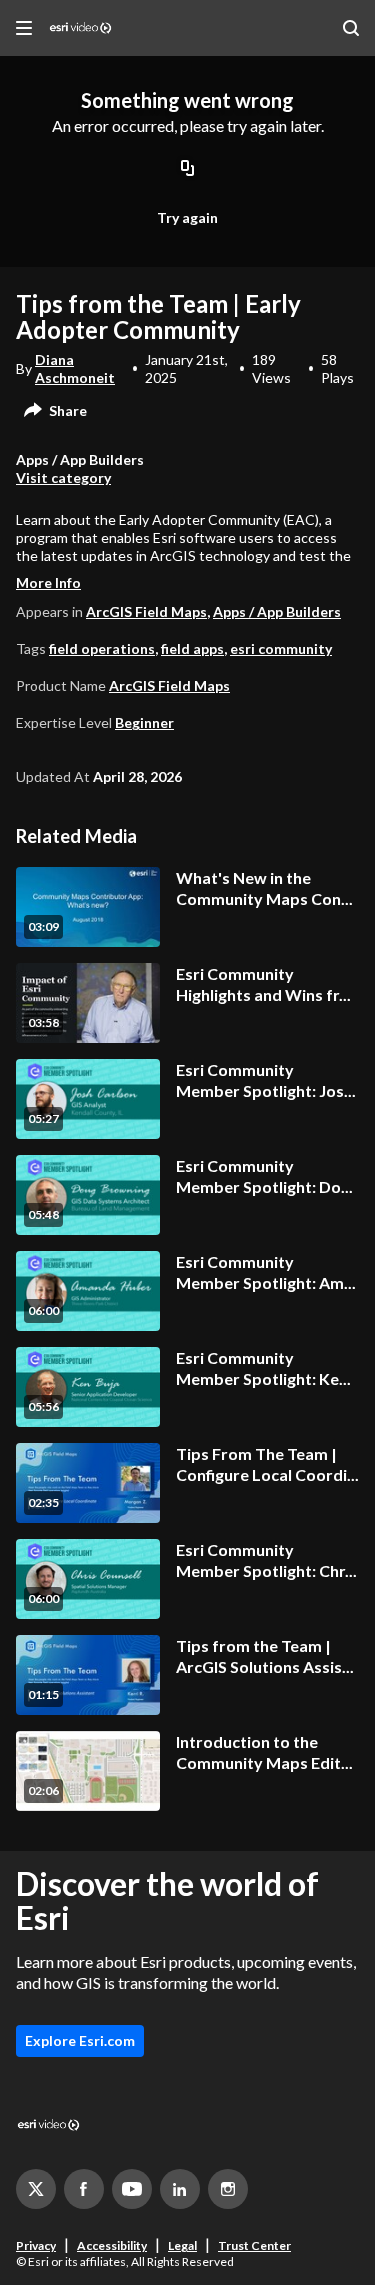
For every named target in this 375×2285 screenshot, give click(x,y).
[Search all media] (351, 28)
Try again (187, 217)
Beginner (144, 722)
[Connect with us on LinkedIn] (180, 2189)
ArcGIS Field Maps (146, 611)
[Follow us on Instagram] (228, 2189)
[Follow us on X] (36, 2189)
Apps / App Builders (277, 611)
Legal (182, 2245)
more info (48, 582)
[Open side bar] (24, 28)
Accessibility (112, 2245)
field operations (102, 648)
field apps (192, 648)
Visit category (63, 477)
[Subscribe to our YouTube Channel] (132, 2189)
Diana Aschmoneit (75, 368)
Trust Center (254, 2245)
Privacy (36, 2245)
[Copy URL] (188, 169)
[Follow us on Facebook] (84, 2189)
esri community (281, 648)
